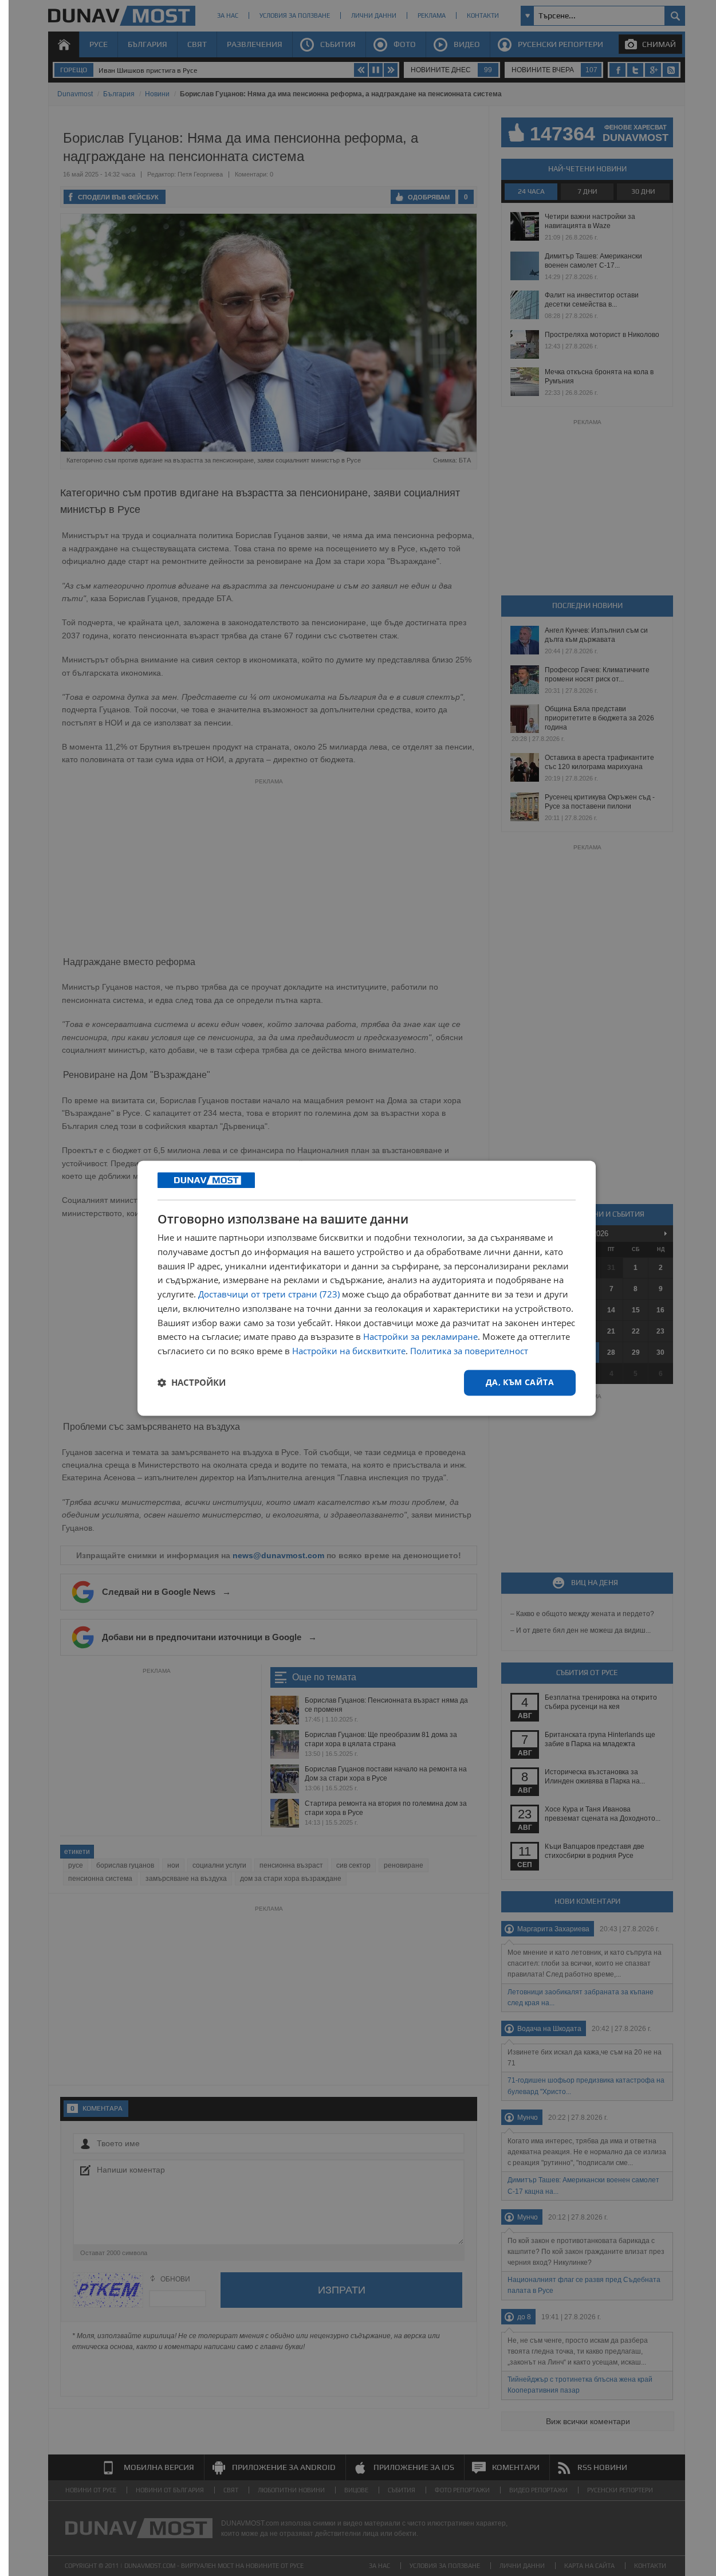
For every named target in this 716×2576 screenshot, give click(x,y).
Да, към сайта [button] (520, 1382)
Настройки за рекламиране (420, 1337)
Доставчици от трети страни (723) (269, 1295)
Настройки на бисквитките (349, 1351)
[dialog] (367, 1288)
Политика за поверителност (469, 1351)
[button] (192, 1383)
